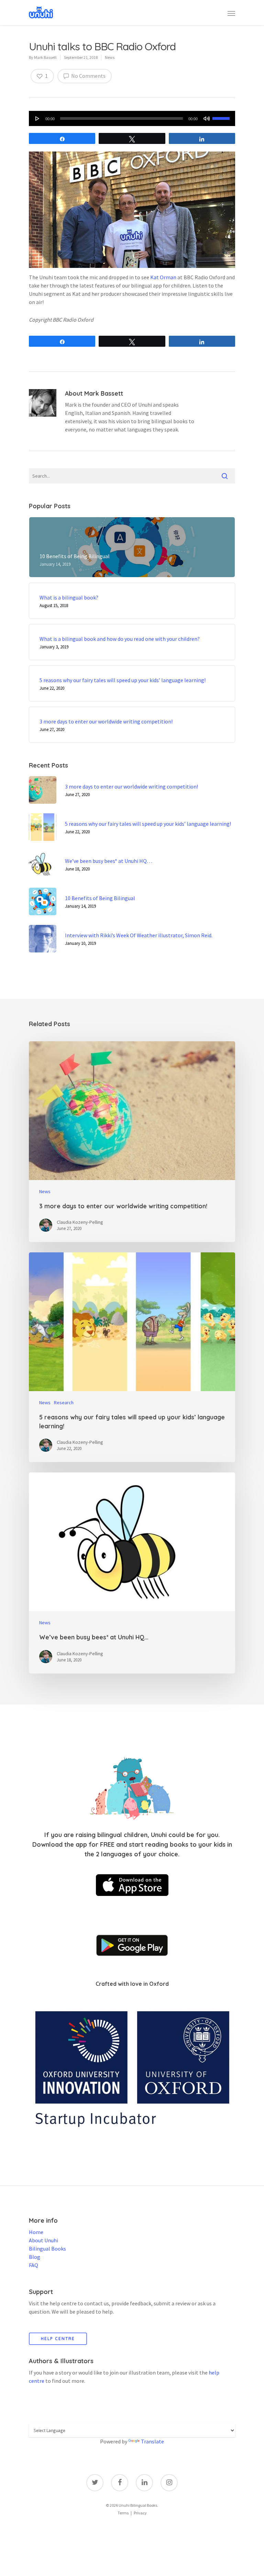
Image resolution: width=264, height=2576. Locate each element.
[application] (132, 118)
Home (36, 2232)
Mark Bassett (45, 57)
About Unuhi (43, 2240)
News (110, 57)
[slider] (222, 118)
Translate (152, 2441)
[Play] (37, 118)
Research (64, 1402)
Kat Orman (163, 277)
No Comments (88, 76)
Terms (123, 2513)
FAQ (34, 2265)
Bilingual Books (47, 2249)
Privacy (140, 2513)
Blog (35, 2257)
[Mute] (207, 118)
